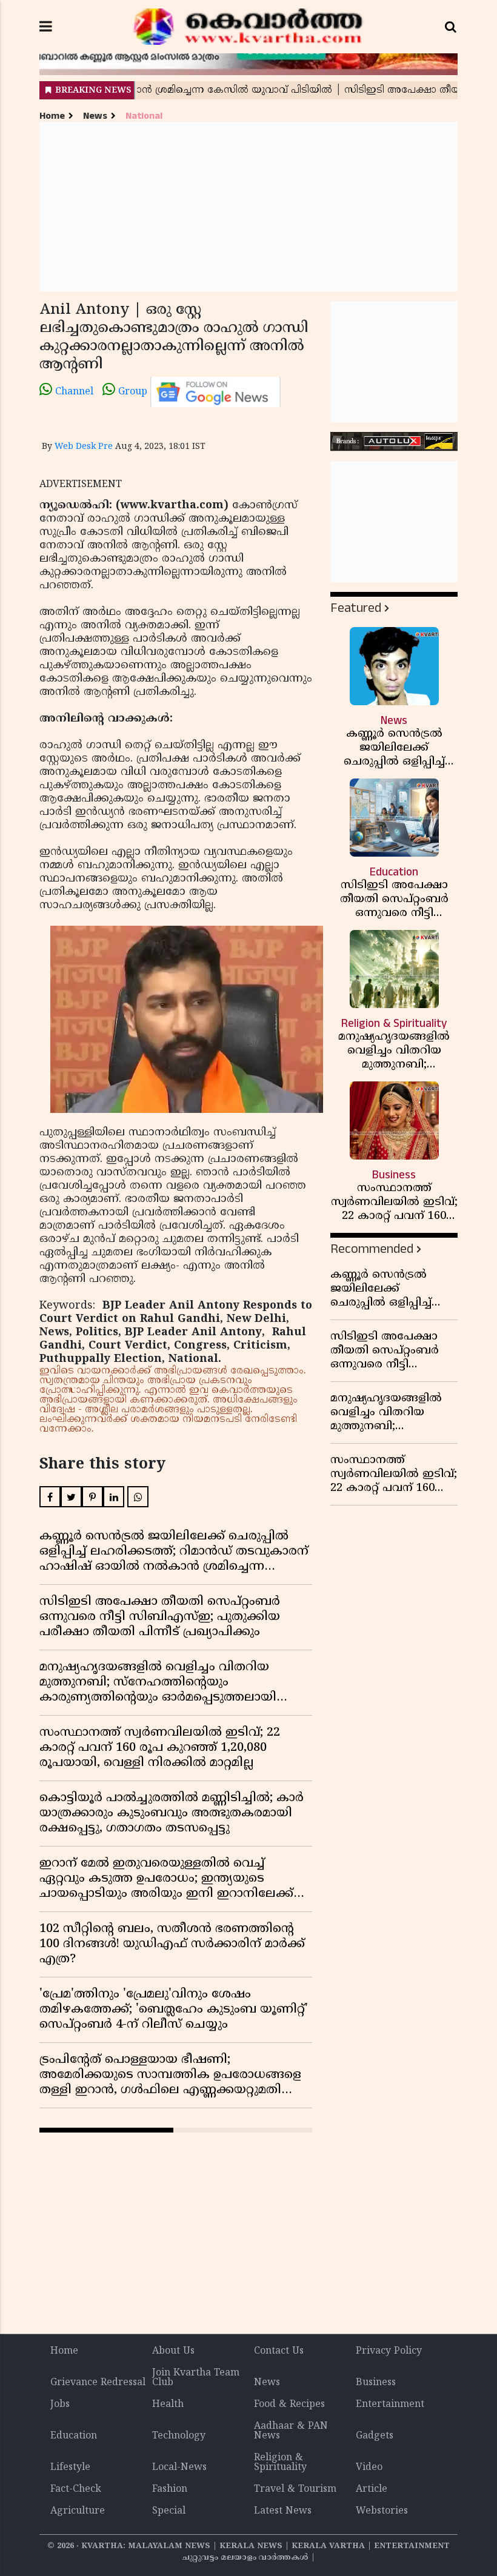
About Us (173, 2351)
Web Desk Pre (84, 447)
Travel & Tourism (295, 2489)
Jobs (60, 2405)
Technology (179, 2436)
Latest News (283, 2511)
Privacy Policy (389, 2351)
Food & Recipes (289, 2405)
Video (369, 2468)
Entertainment (390, 2405)
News (95, 116)
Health (168, 2405)
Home (52, 116)
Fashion (170, 2489)
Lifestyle (70, 2468)
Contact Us (279, 2351)
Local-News (179, 2468)
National (144, 116)
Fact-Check (76, 2489)
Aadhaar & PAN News (291, 2431)
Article (372, 2489)
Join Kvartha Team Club (196, 2378)
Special (169, 2511)
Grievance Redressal (98, 2383)
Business (376, 2383)
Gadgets (375, 2436)
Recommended (372, 1249)
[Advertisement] (248, 207)
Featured (356, 608)
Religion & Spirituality (280, 2463)
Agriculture (78, 2511)
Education (74, 2436)
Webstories (382, 2511)
